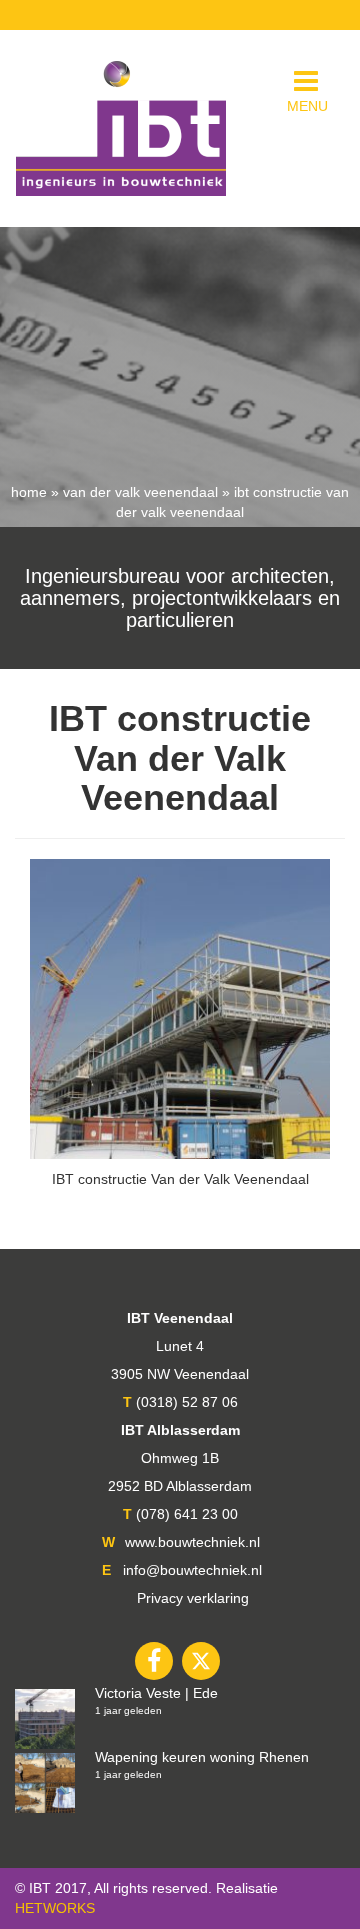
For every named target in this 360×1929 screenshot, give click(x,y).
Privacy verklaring (193, 1598)
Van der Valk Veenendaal (140, 492)
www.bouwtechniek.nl (192, 1542)
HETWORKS (55, 1908)
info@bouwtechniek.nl (192, 1570)
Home (29, 492)
